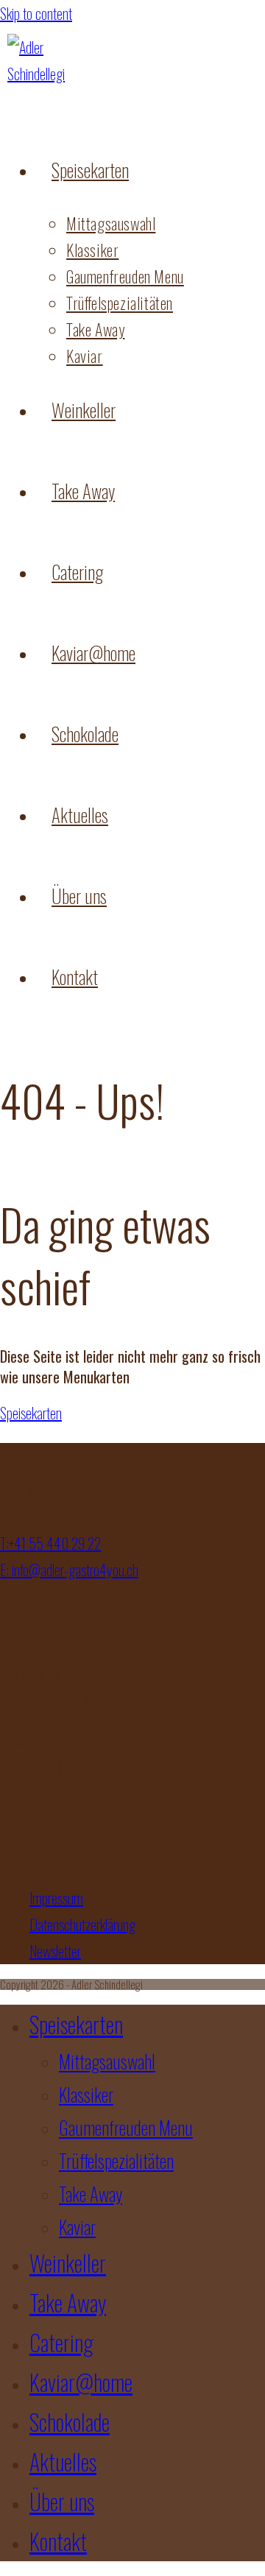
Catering (61, 2342)
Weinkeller (68, 2263)
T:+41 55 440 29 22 (50, 1543)
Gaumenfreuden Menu (126, 2127)
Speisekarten (76, 2024)
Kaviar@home (81, 2382)
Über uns (62, 2501)
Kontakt (58, 2541)
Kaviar (77, 2227)
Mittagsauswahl (107, 2061)
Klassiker (86, 2094)
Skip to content (36, 13)
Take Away (91, 2194)
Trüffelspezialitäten (116, 2160)
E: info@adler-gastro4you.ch (69, 1570)
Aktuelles (63, 2462)
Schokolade (70, 2422)
